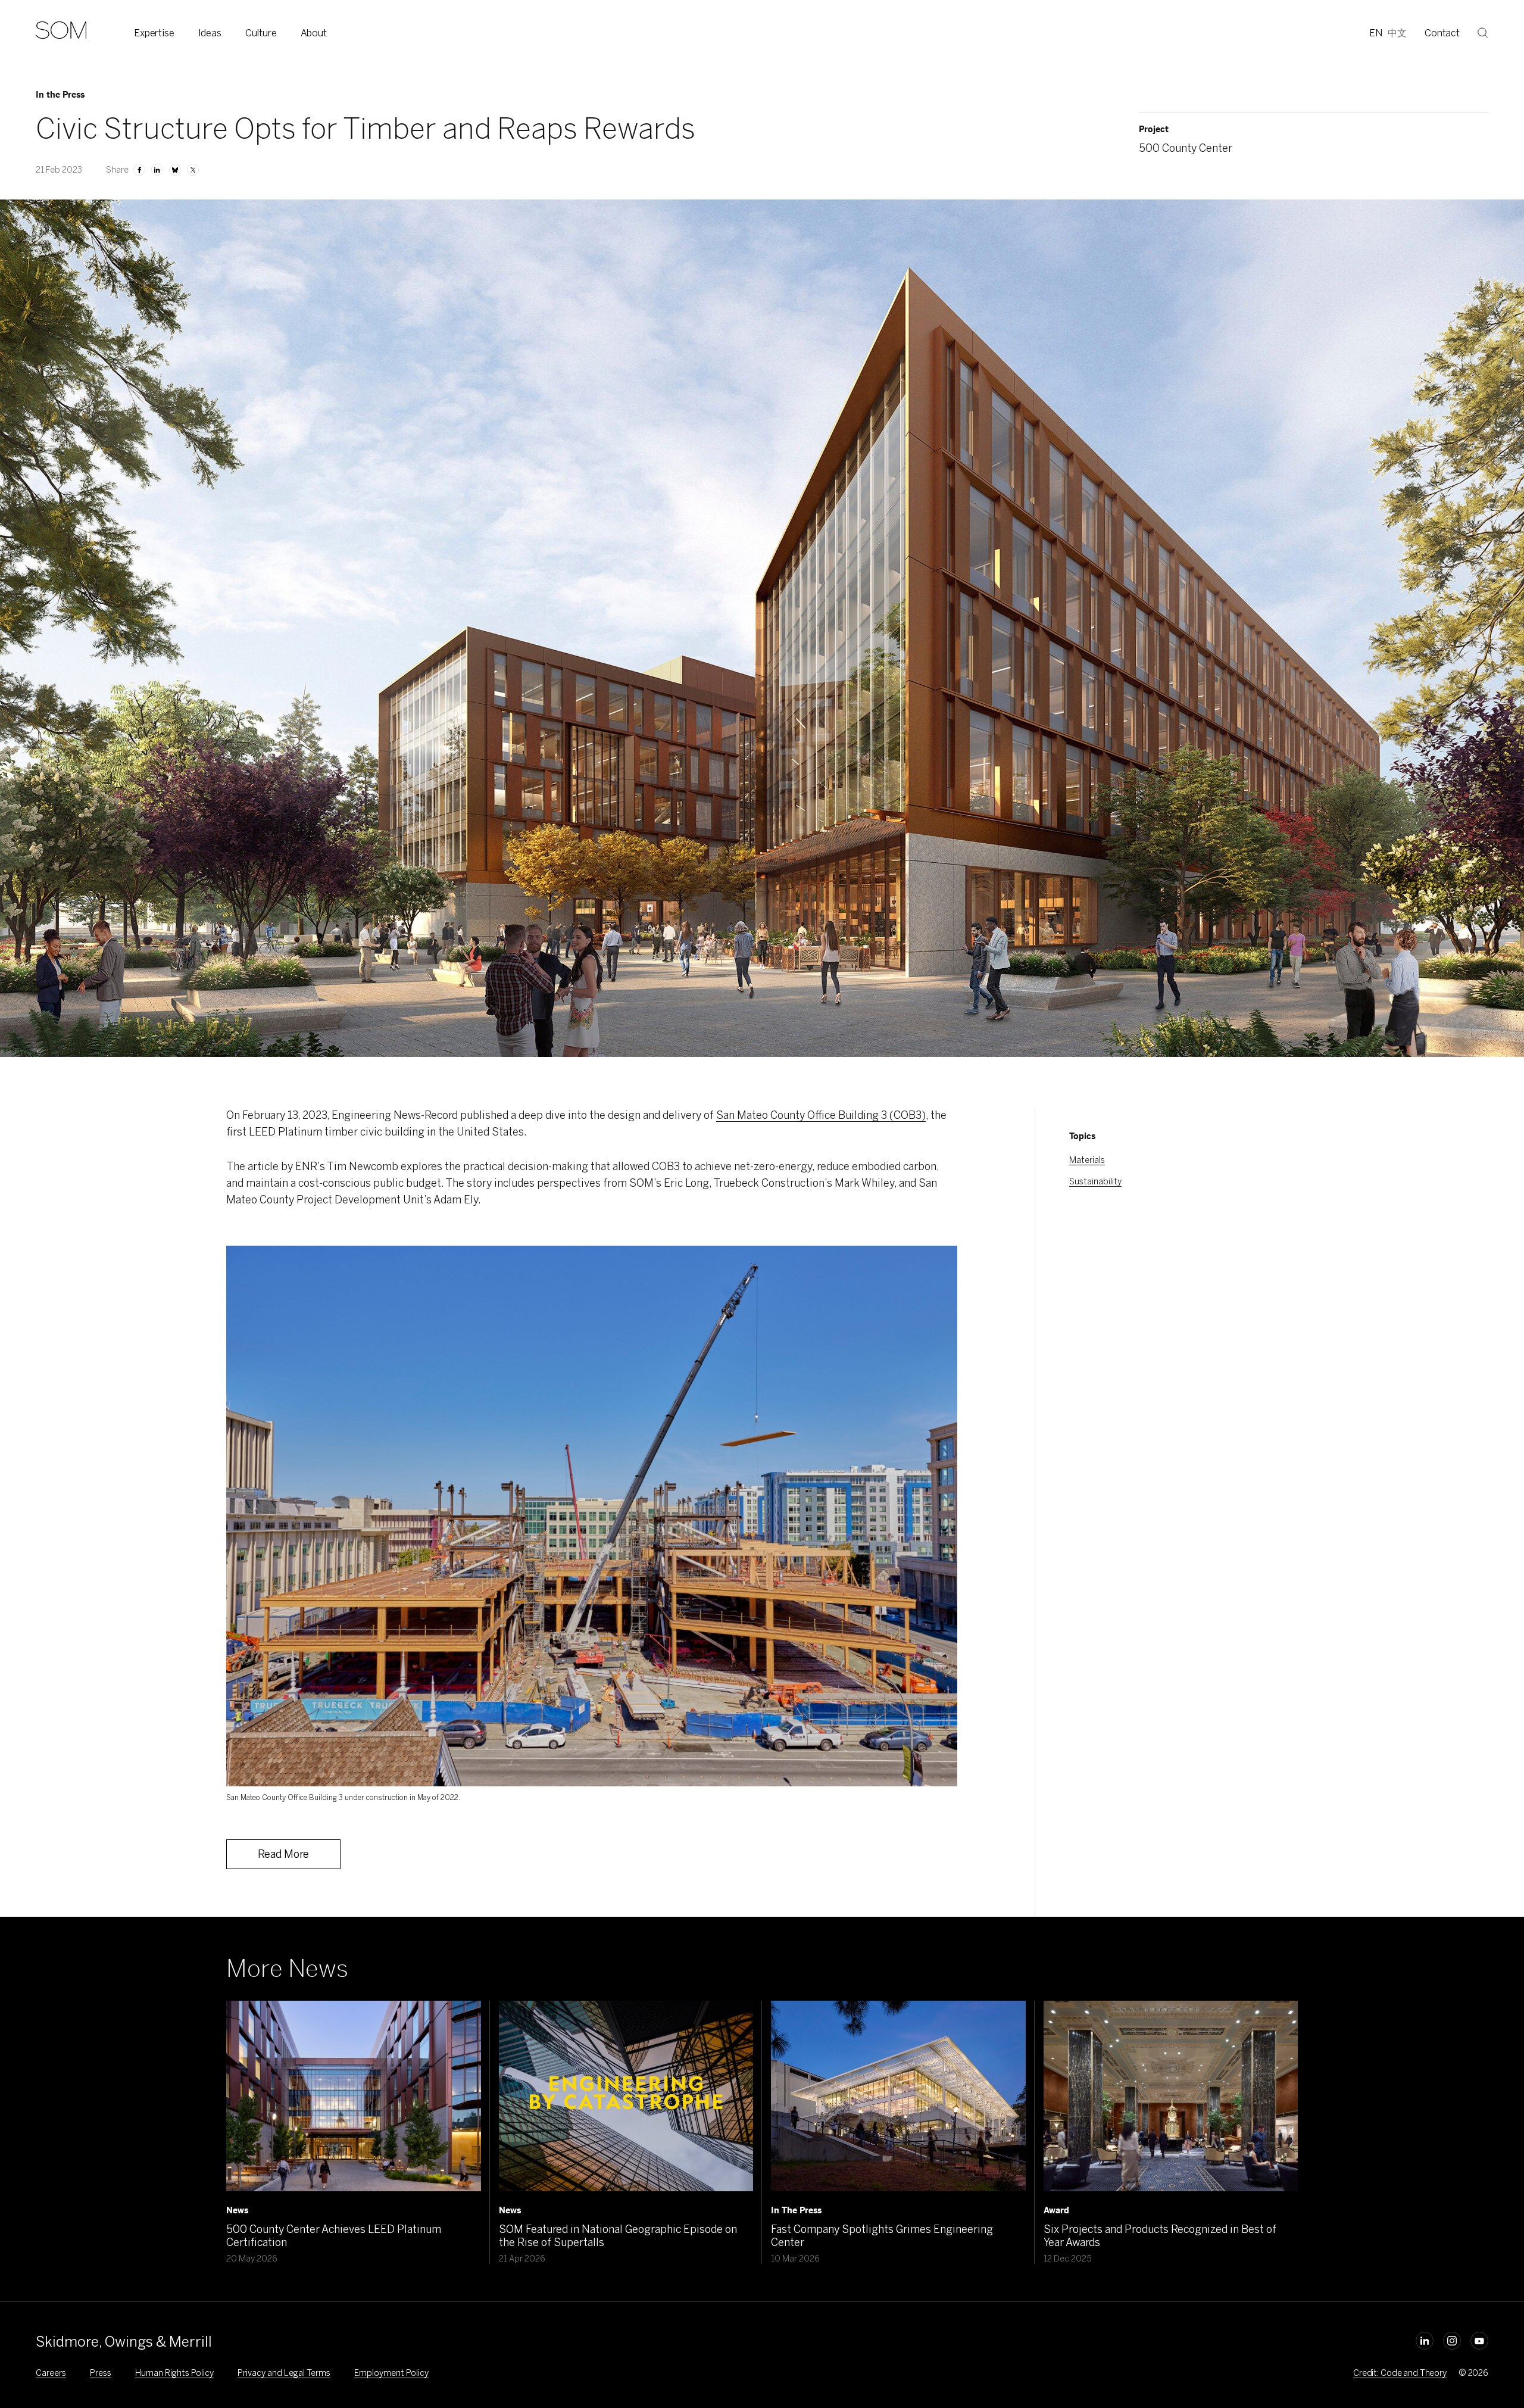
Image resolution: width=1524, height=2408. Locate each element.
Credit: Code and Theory (1400, 2373)
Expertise (154, 33)
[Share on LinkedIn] (157, 170)
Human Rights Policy (174, 2373)
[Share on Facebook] (139, 170)
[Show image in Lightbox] (933, 1269)
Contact (1442, 33)
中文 (1397, 33)
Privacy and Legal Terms (284, 2373)
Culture (261, 33)
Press (101, 2373)
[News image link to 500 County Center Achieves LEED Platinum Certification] (354, 2096)
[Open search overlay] (1483, 33)
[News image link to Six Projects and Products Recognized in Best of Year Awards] (1171, 2096)
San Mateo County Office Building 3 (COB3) (821, 1115)
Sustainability (1095, 1182)
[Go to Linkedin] (1425, 2341)
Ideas (210, 33)
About (314, 33)
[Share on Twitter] (193, 170)
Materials (1087, 1160)
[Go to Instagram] (1452, 2341)
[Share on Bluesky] (175, 170)
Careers (51, 2373)
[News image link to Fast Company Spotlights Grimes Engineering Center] (898, 2096)
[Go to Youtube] (1479, 2341)
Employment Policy (391, 2373)
